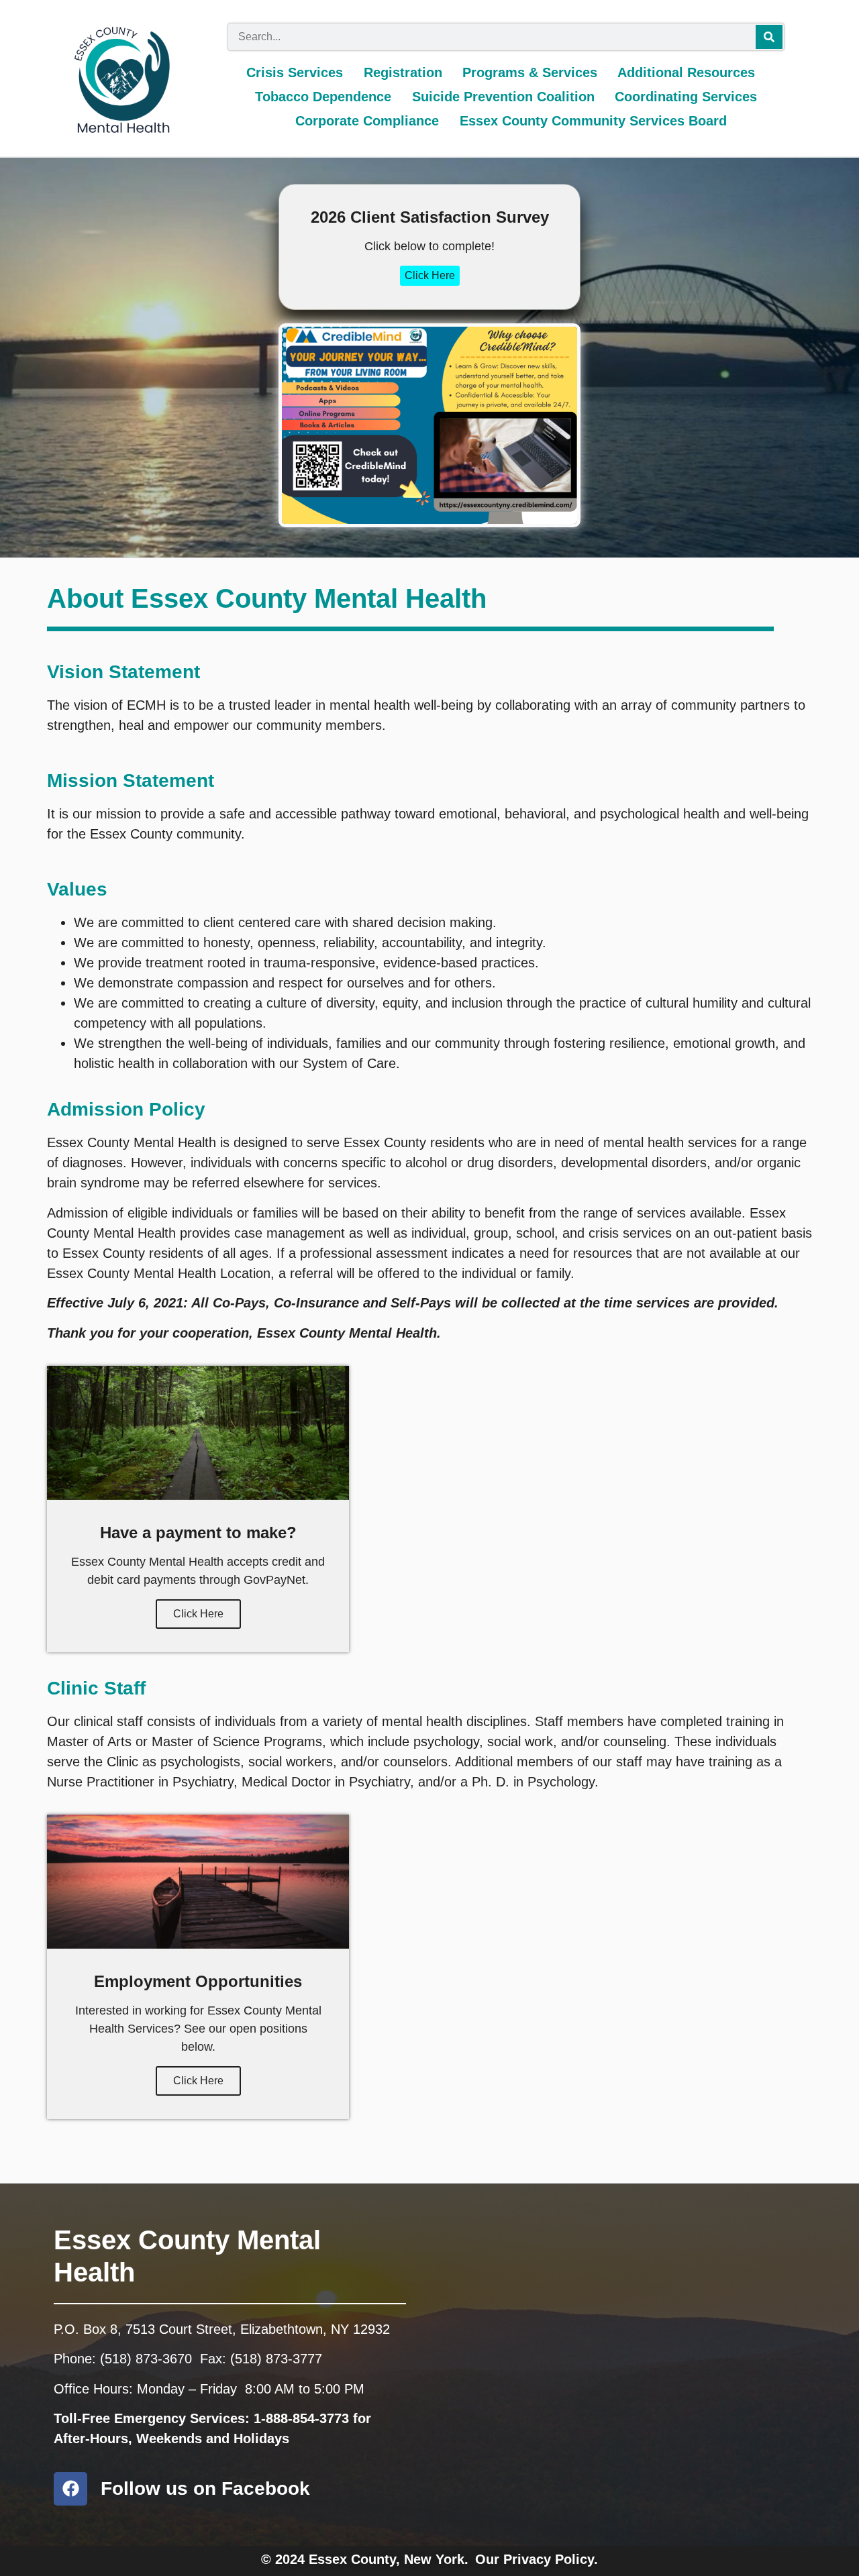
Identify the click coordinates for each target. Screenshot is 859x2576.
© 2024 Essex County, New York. (365, 2559)
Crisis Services (295, 72)
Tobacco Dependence (323, 97)
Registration (403, 72)
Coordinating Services (686, 97)
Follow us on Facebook (205, 2488)
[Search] (769, 37)
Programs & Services (530, 72)
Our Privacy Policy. (537, 2559)
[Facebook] (70, 2489)
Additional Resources (686, 72)
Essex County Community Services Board (593, 121)
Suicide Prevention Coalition (503, 97)
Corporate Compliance (367, 121)
